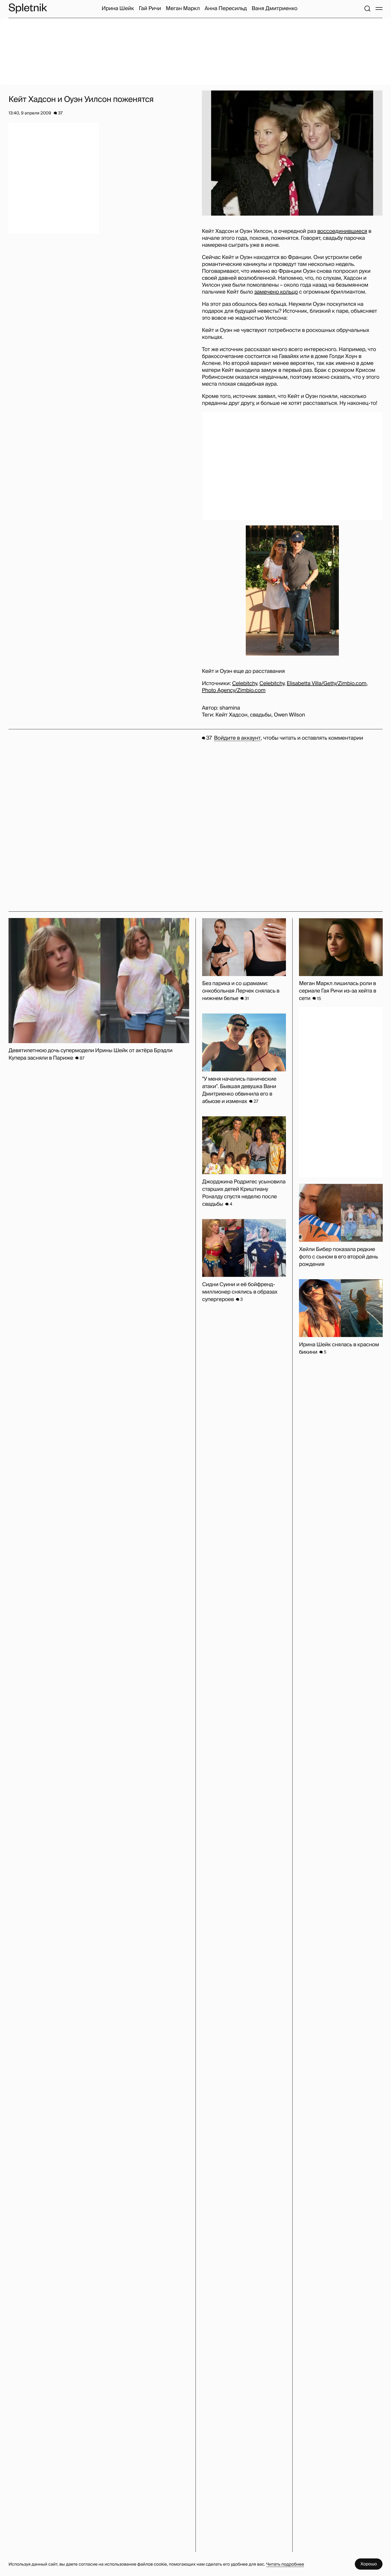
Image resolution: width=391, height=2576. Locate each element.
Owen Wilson (289, 715)
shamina (230, 708)
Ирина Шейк (118, 9)
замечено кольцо (276, 292)
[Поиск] (367, 9)
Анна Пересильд (226, 9)
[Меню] (379, 9)
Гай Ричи (150, 9)
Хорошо (369, 2564)
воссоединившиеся (342, 231)
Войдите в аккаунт (237, 738)
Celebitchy (245, 684)
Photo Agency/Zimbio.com (234, 690)
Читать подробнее (285, 2564)
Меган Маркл (183, 9)
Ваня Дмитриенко (274, 9)
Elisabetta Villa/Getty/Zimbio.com (327, 684)
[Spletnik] (28, 8)
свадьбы (261, 715)
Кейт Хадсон (232, 715)
